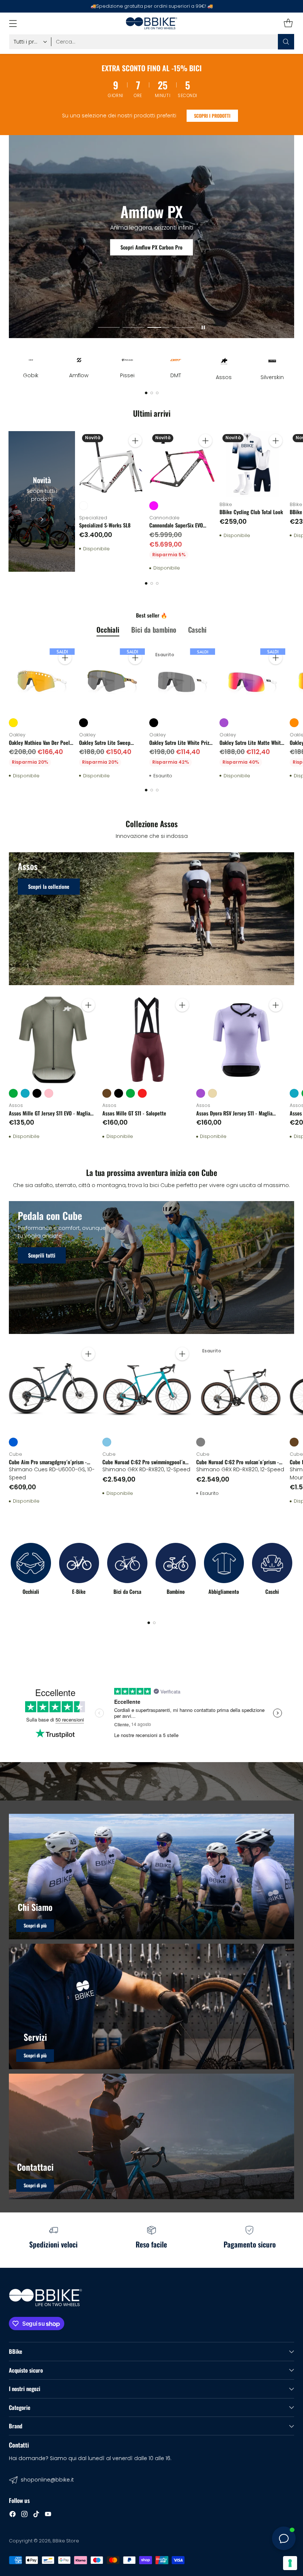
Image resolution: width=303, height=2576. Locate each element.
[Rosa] (49, 1093)
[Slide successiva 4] (183, 328)
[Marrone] (107, 1093)
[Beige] (212, 1093)
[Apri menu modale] (13, 23)
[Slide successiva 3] (158, 328)
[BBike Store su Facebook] (13, 2515)
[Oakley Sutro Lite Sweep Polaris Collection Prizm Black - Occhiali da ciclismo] (112, 681)
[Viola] (224, 723)
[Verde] (13, 1093)
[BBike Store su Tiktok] (36, 2515)
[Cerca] (286, 42)
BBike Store (66, 2541)
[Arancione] (294, 723)
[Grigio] (201, 1442)
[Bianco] (84, 506)
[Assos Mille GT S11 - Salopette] (147, 1040)
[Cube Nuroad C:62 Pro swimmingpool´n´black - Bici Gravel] (147, 1389)
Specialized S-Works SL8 (105, 525)
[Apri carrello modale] (288, 23)
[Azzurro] (107, 1442)
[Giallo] (13, 723)
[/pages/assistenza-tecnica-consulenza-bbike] (151, 2006)
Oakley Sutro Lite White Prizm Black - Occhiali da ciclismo (181, 746)
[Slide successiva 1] (109, 328)
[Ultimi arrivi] (42, 501)
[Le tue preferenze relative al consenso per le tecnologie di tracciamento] (290, 2563)
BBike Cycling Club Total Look (251, 512)
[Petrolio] (25, 1093)
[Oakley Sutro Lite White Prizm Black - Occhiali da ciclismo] (182, 681)
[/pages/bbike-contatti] (151, 2136)
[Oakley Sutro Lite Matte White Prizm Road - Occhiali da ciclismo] (252, 681)
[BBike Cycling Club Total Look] (252, 464)
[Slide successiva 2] (134, 328)
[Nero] (84, 723)
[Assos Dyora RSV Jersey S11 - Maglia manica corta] (241, 1040)
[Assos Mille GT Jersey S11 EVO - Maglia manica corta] (53, 1040)
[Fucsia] (154, 506)
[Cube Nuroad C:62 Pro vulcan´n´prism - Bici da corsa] (241, 1389)
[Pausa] (203, 327)
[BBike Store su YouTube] (48, 2515)
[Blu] (13, 1442)
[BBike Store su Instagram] (24, 2515)
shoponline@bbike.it (47, 2480)
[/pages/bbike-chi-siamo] (151, 1877)
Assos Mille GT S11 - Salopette (134, 1113)
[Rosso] (142, 1093)
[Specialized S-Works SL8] (112, 464)
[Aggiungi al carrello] (135, 441)
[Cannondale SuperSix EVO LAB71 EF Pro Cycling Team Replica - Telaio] (182, 464)
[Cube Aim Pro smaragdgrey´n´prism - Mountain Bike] (53, 1389)
